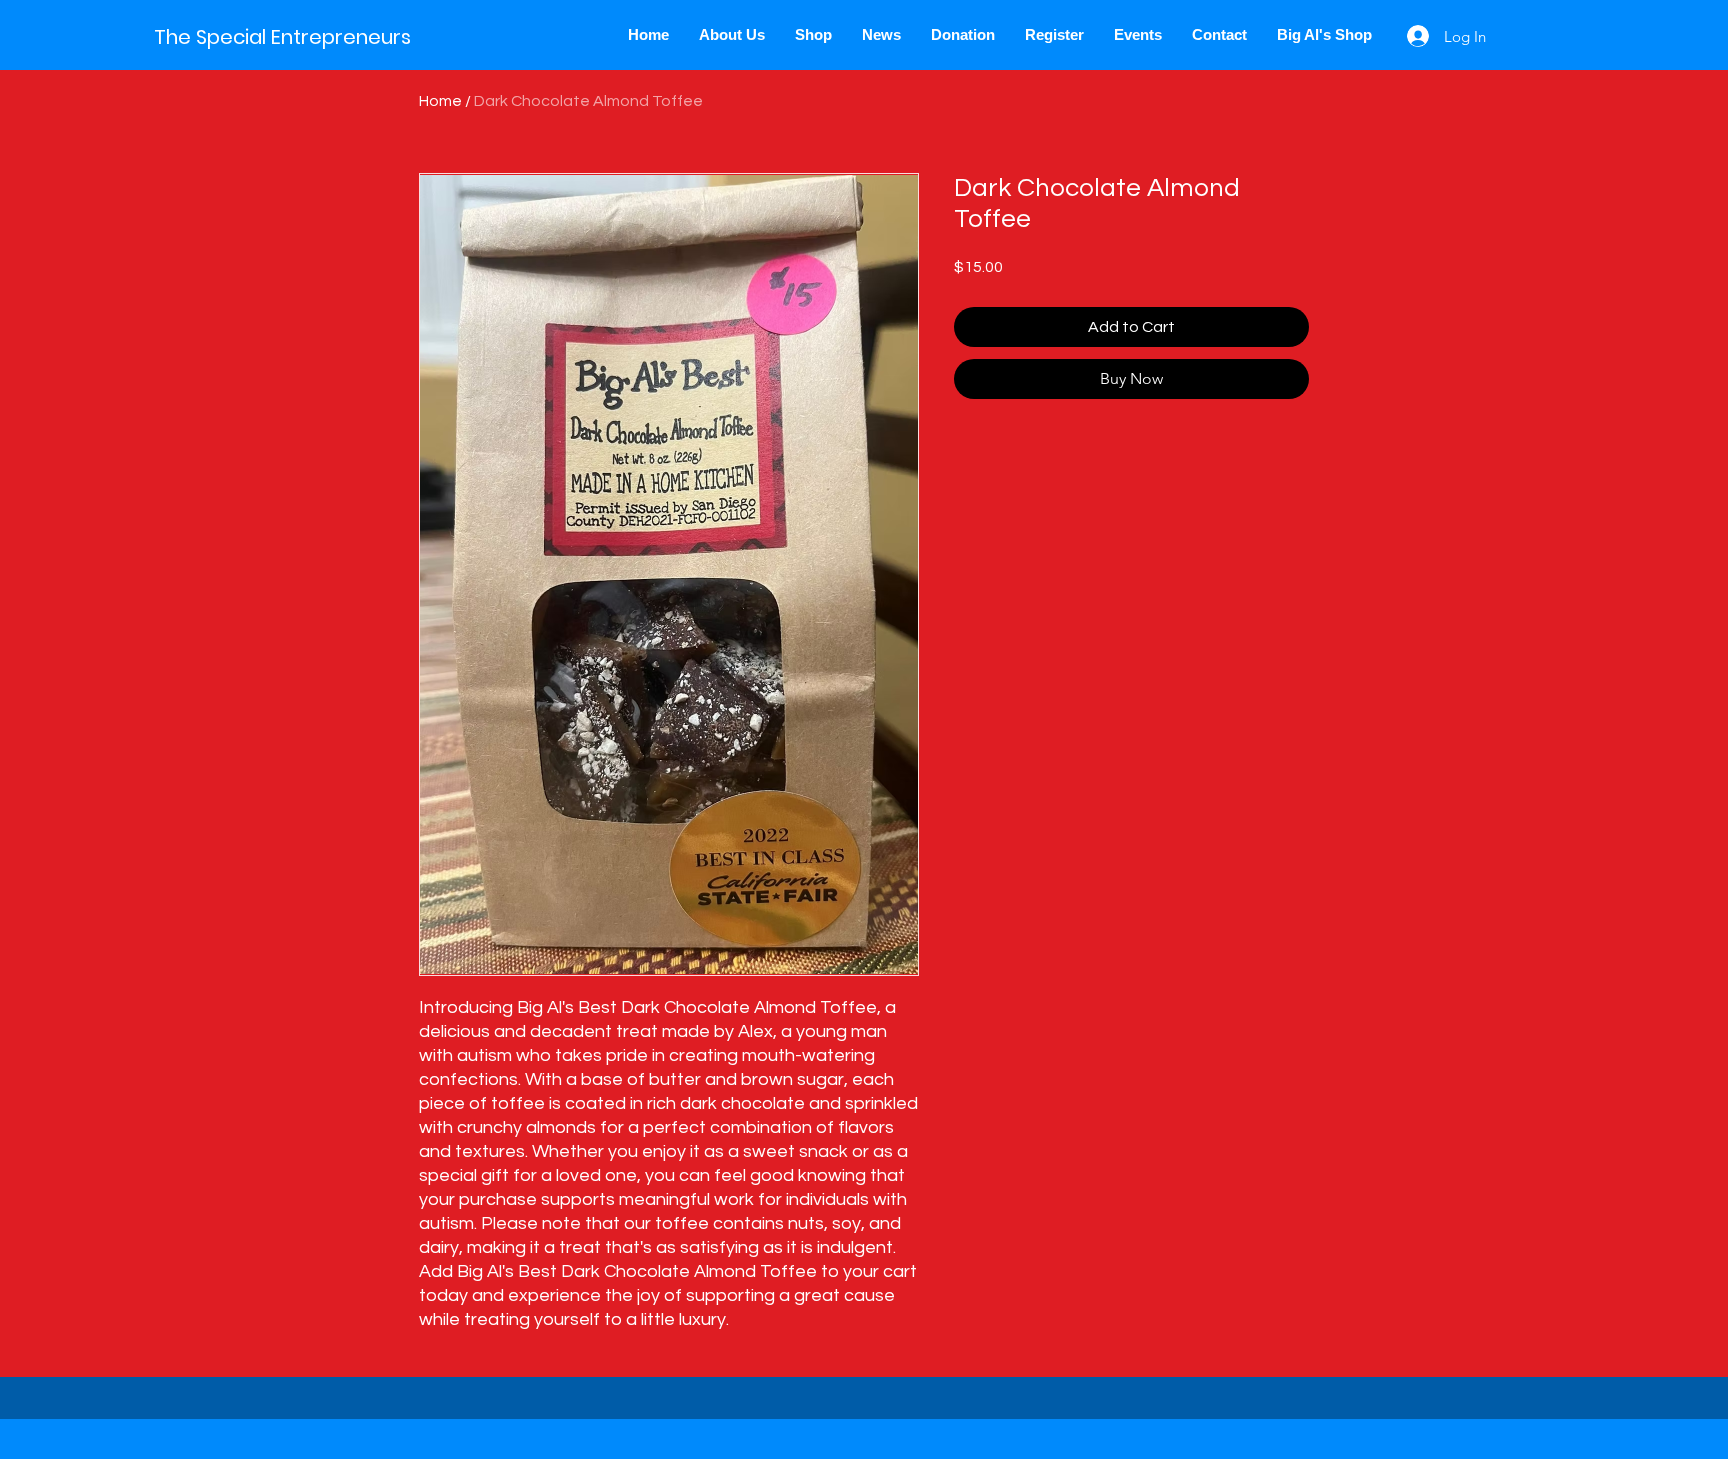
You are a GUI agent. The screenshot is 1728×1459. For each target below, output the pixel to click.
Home (440, 101)
